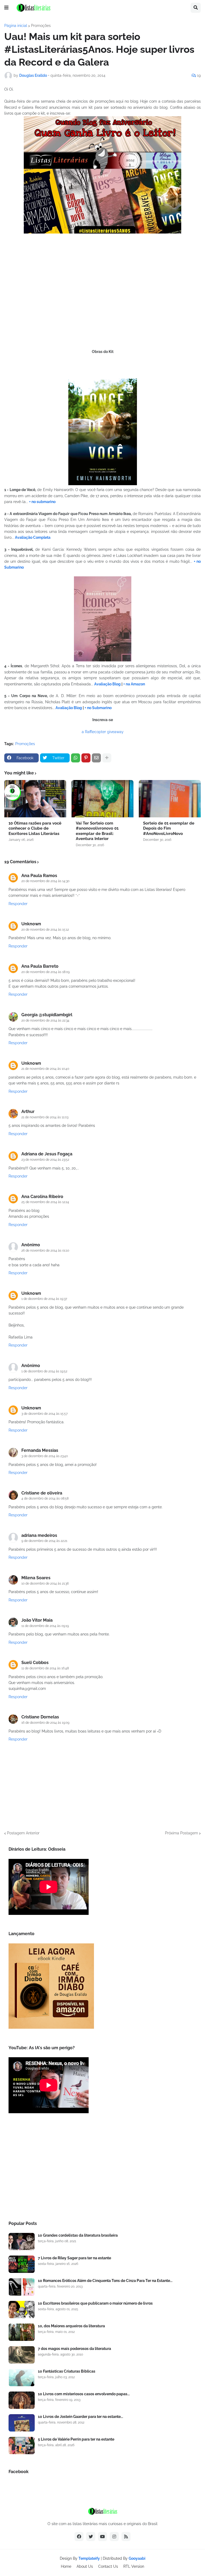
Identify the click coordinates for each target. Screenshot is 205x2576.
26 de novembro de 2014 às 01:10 (45, 1251)
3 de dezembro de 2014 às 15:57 (44, 1414)
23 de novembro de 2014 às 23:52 (45, 1160)
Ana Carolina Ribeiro (42, 1197)
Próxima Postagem (182, 1833)
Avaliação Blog (107, 684)
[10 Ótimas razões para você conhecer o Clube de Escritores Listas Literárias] (35, 799)
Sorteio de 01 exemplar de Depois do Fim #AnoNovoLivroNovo (169, 828)
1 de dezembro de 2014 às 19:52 (44, 1371)
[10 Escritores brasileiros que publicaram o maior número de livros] (22, 2310)
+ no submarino (42, 502)
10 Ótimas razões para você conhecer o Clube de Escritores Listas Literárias (35, 828)
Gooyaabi (137, 2558)
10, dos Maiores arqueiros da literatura (71, 2326)
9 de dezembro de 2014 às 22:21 (44, 1541)
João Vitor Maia (37, 1620)
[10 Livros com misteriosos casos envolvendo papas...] (22, 2400)
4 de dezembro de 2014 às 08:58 (45, 1498)
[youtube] (102, 2537)
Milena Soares (36, 1578)
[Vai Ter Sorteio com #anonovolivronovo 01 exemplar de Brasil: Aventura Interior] (102, 799)
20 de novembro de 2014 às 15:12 (45, 930)
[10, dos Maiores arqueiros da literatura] (22, 2332)
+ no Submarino (98, 708)
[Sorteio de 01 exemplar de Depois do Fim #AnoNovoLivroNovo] (170, 799)
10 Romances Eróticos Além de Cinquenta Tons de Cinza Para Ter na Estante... (105, 2281)
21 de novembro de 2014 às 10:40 (45, 1069)
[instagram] (114, 2537)
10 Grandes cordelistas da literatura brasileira (78, 2235)
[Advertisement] (102, 2169)
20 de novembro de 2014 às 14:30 (45, 881)
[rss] (126, 2537)
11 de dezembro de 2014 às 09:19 (45, 1626)
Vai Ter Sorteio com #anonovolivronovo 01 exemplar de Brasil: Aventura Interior (97, 831)
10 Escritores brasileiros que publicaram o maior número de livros (95, 2303)
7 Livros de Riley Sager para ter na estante (74, 2258)
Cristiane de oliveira (42, 1493)
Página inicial (16, 26)
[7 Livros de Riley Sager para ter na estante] (22, 2264)
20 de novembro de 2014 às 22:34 (45, 1020)
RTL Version (134, 2566)
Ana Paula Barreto (40, 966)
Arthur (28, 1112)
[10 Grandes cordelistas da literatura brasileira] (22, 2242)
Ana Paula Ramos (39, 876)
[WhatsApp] (76, 758)
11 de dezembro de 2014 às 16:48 (45, 1668)
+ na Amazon (134, 684)
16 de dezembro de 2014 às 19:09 (45, 1723)
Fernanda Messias (40, 1450)
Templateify (89, 2558)
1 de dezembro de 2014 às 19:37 (44, 1299)
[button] (6, 8)
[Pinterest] (86, 758)
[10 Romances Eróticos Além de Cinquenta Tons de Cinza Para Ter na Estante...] (22, 2287)
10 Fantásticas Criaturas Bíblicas (67, 2371)
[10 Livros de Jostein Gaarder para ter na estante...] (22, 2423)
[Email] (96, 758)
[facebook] (79, 2537)
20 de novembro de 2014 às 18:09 (46, 972)
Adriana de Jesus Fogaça (47, 1154)
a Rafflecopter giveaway (103, 732)
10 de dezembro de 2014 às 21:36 (45, 1584)
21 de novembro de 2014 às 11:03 (45, 1117)
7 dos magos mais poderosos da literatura (74, 2349)
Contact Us (108, 2566)
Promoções (41, 26)
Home (66, 2566)
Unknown (31, 924)
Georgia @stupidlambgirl (47, 1015)
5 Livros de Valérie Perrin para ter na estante (76, 2439)
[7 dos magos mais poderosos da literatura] (22, 2355)
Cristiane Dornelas (40, 1717)
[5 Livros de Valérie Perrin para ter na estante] (22, 2446)
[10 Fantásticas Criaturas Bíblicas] (22, 2378)
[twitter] (91, 2537)
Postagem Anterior (23, 1833)
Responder (18, 904)
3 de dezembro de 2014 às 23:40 (45, 1456)
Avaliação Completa (33, 537)
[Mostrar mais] (107, 758)
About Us (85, 2566)
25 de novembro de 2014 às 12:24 (45, 1202)
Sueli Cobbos (35, 1663)
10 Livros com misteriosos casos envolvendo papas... (84, 2394)
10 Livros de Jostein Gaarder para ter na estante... (80, 2417)
